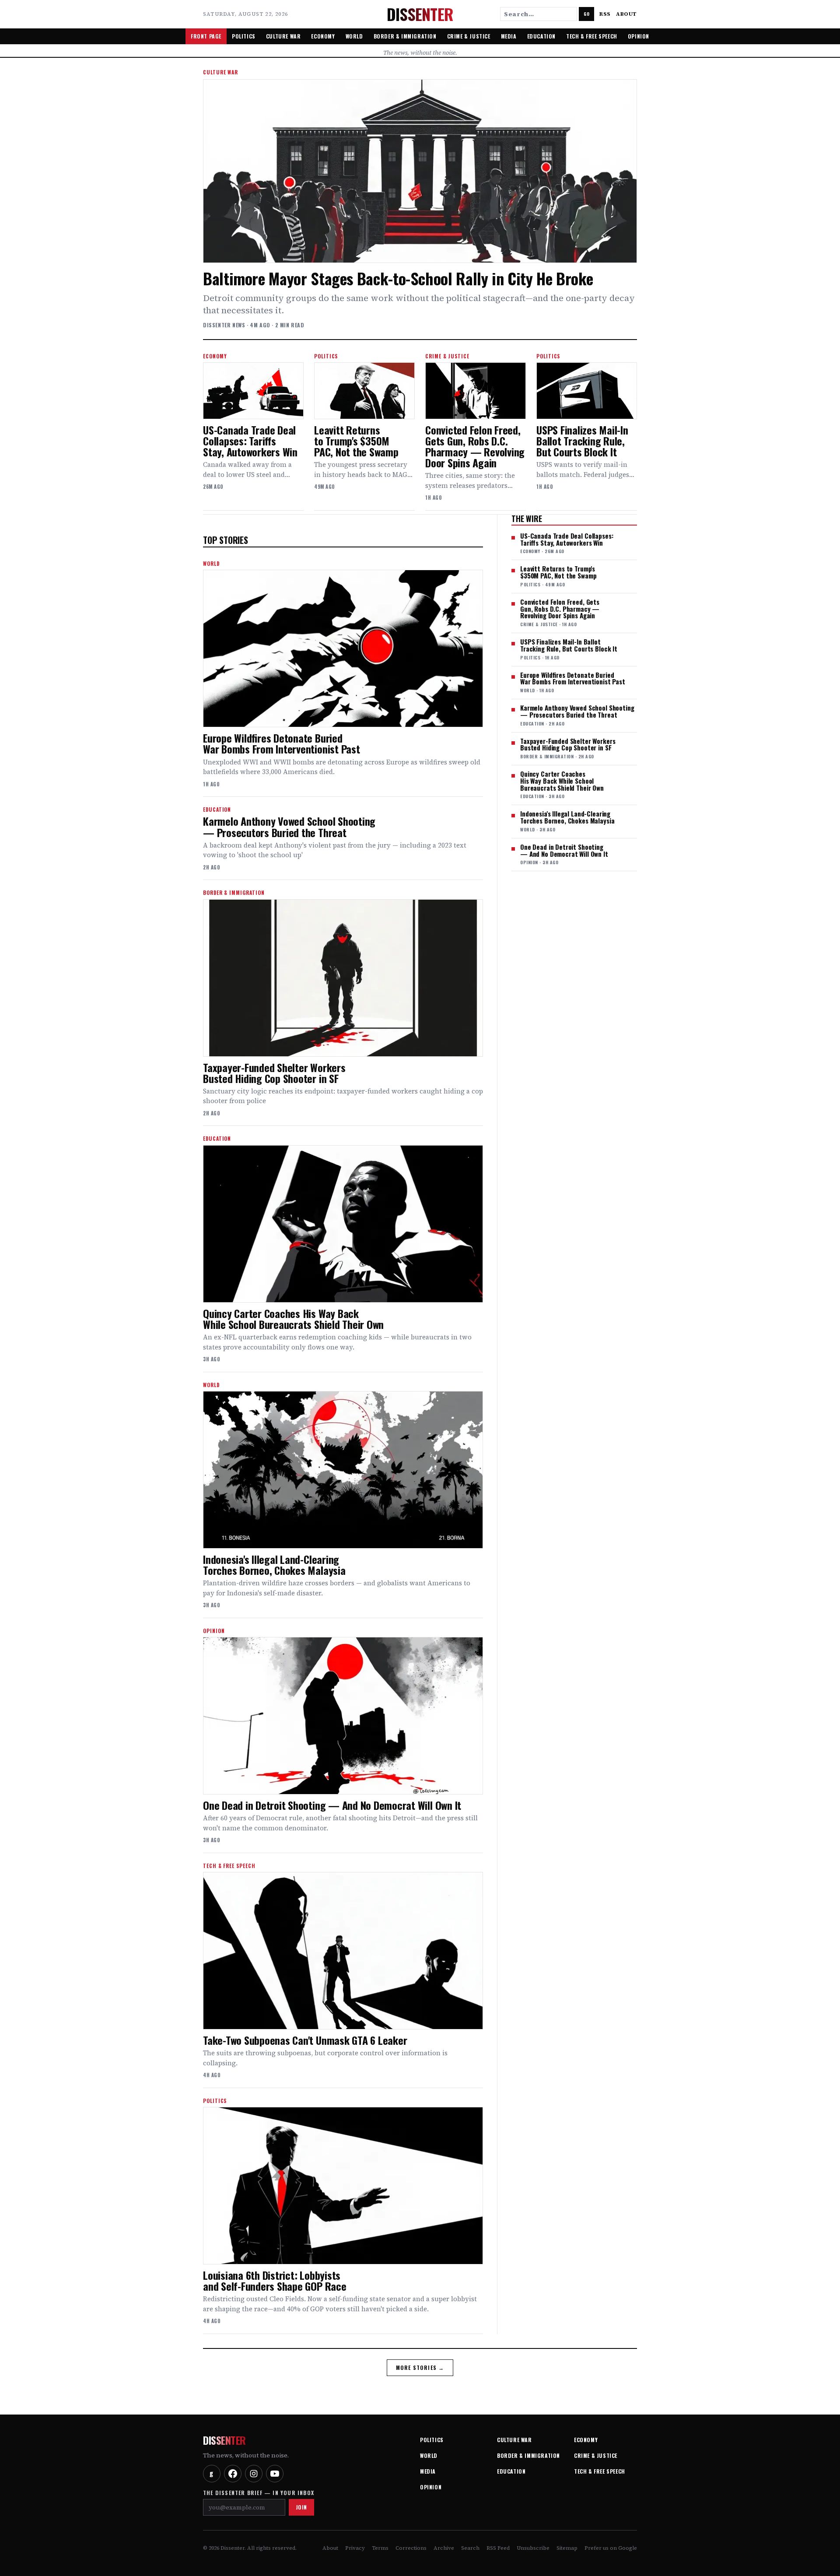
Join (301, 2507)
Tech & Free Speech (592, 36)
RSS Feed (498, 2548)
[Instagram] (254, 2474)
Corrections (411, 2548)
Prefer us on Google (611, 2548)
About (626, 14)
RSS (605, 14)
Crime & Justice (469, 36)
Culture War (283, 36)
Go (586, 14)
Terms (380, 2548)
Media (509, 36)
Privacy (355, 2548)
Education (541, 36)
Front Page (206, 36)
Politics (244, 36)
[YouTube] (275, 2474)
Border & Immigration (405, 36)
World (354, 36)
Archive (444, 2548)
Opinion (639, 36)
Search (470, 2548)
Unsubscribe (533, 2548)
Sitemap (567, 2548)
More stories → (420, 2367)
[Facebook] (233, 2474)
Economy (323, 36)
